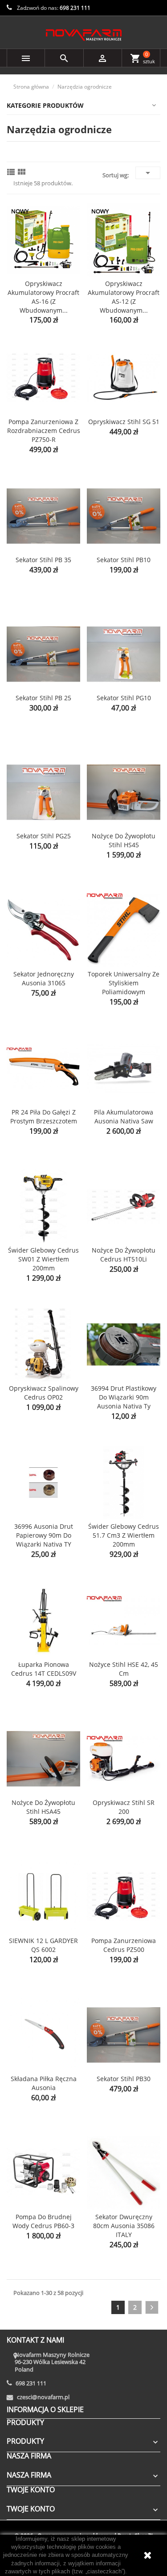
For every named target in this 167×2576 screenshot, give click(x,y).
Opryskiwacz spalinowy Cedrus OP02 (44, 1393)
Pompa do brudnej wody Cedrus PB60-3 (43, 2221)
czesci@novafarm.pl (43, 2397)
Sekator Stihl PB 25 (43, 698)
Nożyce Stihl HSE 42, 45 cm (124, 1669)
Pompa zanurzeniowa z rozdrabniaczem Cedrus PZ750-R (44, 431)
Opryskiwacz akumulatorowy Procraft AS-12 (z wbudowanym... (124, 297)
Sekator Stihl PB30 (124, 2079)
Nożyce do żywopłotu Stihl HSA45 (43, 1807)
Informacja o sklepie (45, 2409)
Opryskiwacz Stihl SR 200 (124, 1807)
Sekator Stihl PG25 (44, 836)
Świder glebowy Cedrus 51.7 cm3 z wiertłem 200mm (124, 1535)
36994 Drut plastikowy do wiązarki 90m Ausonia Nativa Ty (124, 1397)
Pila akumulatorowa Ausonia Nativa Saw (124, 1117)
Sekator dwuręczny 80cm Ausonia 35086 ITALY (124, 2226)
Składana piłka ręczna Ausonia (44, 2083)
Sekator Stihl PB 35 (43, 560)
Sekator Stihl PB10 (124, 560)
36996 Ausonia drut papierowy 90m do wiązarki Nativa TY (44, 1535)
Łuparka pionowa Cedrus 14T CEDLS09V (44, 1669)
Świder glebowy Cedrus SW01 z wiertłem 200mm (43, 1259)
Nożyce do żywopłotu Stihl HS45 (124, 840)
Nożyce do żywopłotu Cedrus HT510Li (124, 1255)
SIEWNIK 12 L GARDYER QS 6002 (43, 1945)
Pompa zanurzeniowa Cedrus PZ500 (124, 1945)
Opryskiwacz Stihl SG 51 (124, 422)
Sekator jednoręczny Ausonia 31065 (44, 978)
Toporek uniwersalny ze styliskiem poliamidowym (124, 983)
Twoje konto (31, 2490)
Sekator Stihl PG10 (124, 698)
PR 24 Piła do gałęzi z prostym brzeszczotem (44, 1117)
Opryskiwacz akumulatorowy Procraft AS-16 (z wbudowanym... (43, 297)
